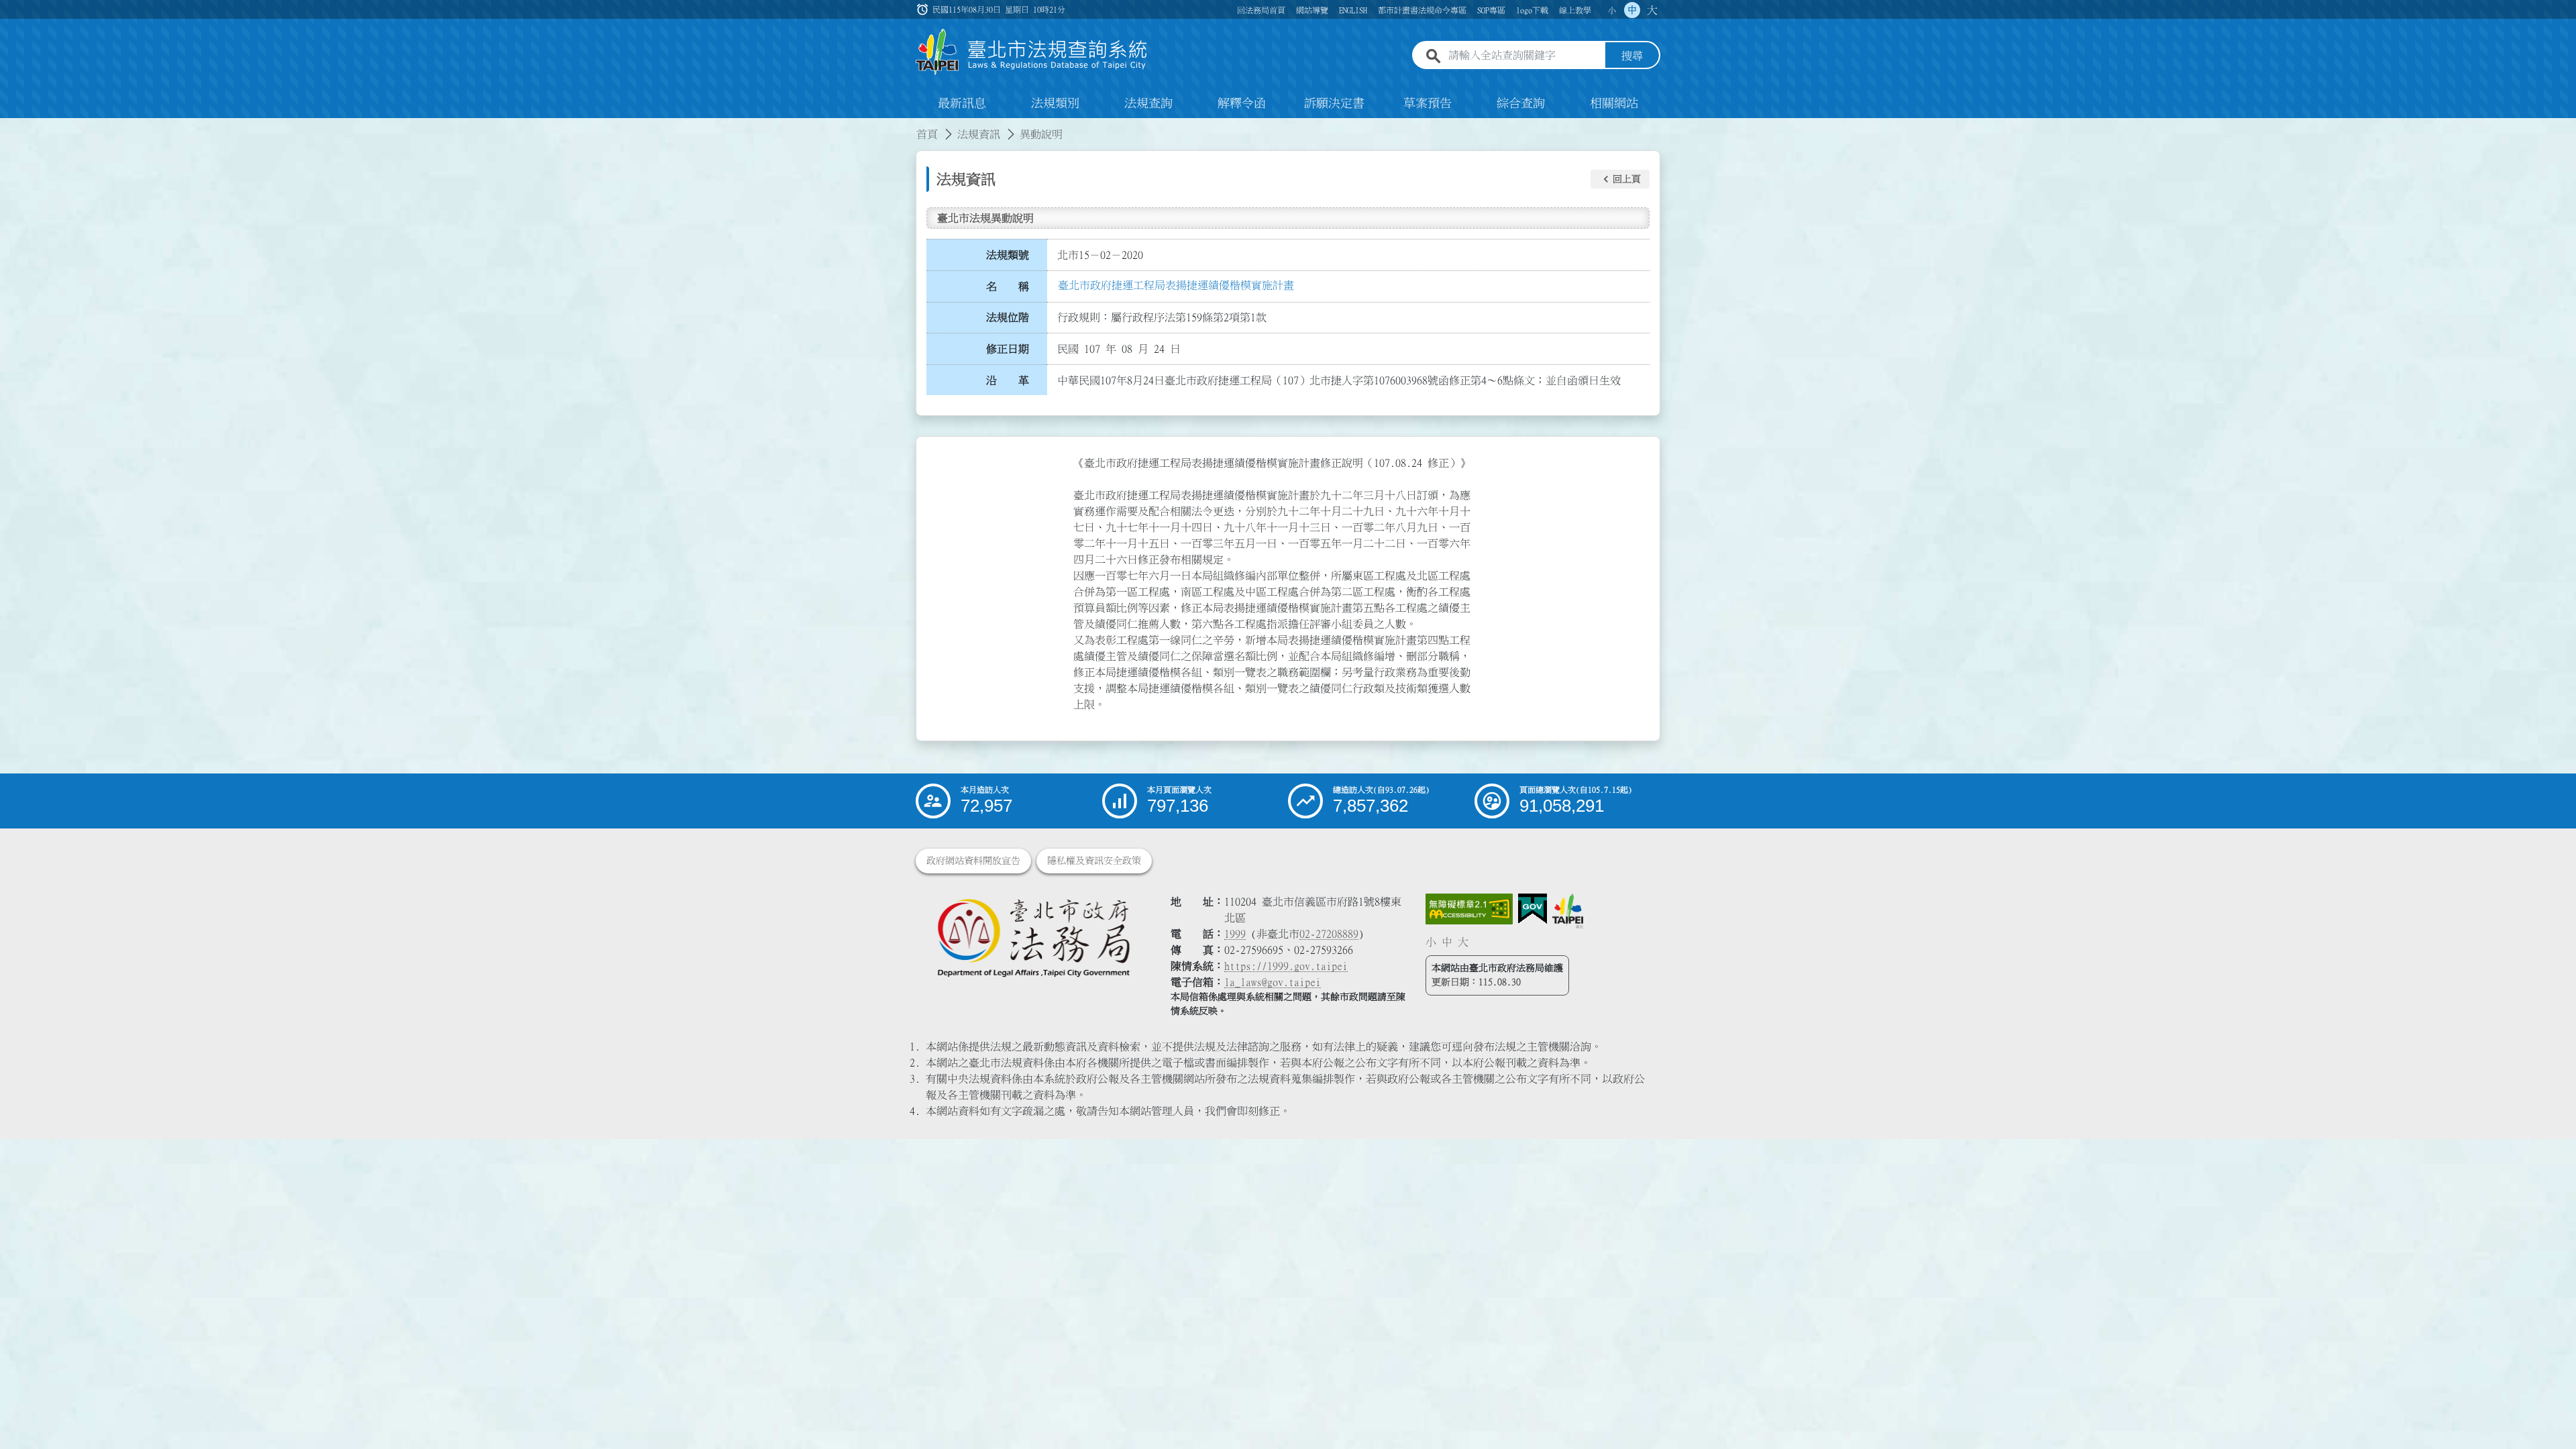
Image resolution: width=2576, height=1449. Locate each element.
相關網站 (1614, 103)
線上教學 (1575, 10)
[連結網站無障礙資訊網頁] (1469, 909)
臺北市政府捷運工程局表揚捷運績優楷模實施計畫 (1176, 285)
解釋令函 (1242, 103)
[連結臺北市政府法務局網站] (1033, 937)
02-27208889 (1329, 934)
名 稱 (1008, 286)
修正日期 (1008, 349)
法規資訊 (979, 134)
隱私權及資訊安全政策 (1094, 861)
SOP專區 (1491, 10)
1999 (1235, 934)
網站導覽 (1312, 10)
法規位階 (1008, 317)
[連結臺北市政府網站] (1568, 911)
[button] (1620, 179)
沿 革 (1008, 380)
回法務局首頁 (1261, 10)
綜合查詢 (1521, 103)
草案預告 (1428, 103)
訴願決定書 (1334, 103)
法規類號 (1008, 255)
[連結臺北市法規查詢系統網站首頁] (1032, 52)
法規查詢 (1148, 103)
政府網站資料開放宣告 (973, 861)
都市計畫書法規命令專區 (1422, 10)
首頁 (927, 134)
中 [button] (1632, 10)
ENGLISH (1353, 10)
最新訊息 (962, 103)
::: (8, 126)
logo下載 (1532, 10)
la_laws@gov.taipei (1273, 982)
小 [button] (1612, 10)
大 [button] (1652, 10)
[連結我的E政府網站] (1533, 909)
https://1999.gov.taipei (1286, 966)
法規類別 (1055, 103)
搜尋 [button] (1632, 56)
